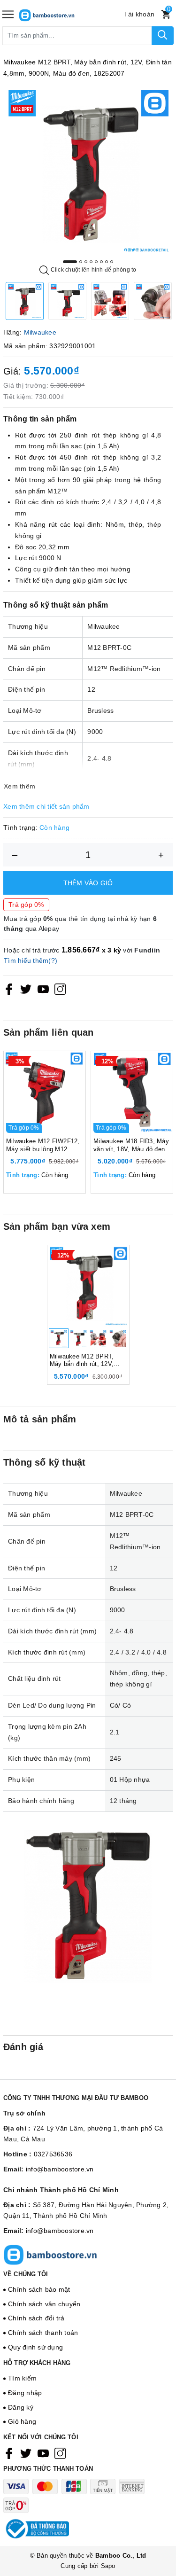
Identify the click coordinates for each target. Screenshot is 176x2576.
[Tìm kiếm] (163, 36)
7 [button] (107, 262)
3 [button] (86, 262)
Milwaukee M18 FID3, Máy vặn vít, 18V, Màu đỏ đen (131, 1145)
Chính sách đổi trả (36, 2318)
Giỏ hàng (22, 2421)
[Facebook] (9, 989)
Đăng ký (21, 2407)
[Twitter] (26, 989)
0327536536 (53, 2154)
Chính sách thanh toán (43, 2333)
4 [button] (91, 262)
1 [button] (70, 262)
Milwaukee (40, 332)
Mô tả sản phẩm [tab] (40, 1419)
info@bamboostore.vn (60, 2169)
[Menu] (8, 14)
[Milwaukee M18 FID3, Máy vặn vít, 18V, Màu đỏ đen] (132, 1092)
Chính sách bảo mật (39, 2289)
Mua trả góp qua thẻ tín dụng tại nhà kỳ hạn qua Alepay (80, 924)
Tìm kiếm (22, 2378)
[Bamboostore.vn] (61, 14)
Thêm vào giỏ (88, 883)
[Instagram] (60, 989)
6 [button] (101, 262)
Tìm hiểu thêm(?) (31, 960)
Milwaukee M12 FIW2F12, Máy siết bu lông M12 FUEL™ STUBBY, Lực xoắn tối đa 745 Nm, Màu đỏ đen (43, 1146)
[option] (88, 171)
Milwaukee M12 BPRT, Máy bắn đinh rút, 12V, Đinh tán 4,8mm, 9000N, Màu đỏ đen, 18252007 (84, 1361)
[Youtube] (43, 989)
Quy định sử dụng (35, 2347)
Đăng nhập (25, 2393)
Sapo (108, 2566)
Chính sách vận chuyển (44, 2304)
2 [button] (81, 262)
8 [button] (112, 262)
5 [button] (96, 262)
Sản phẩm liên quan (49, 1032)
